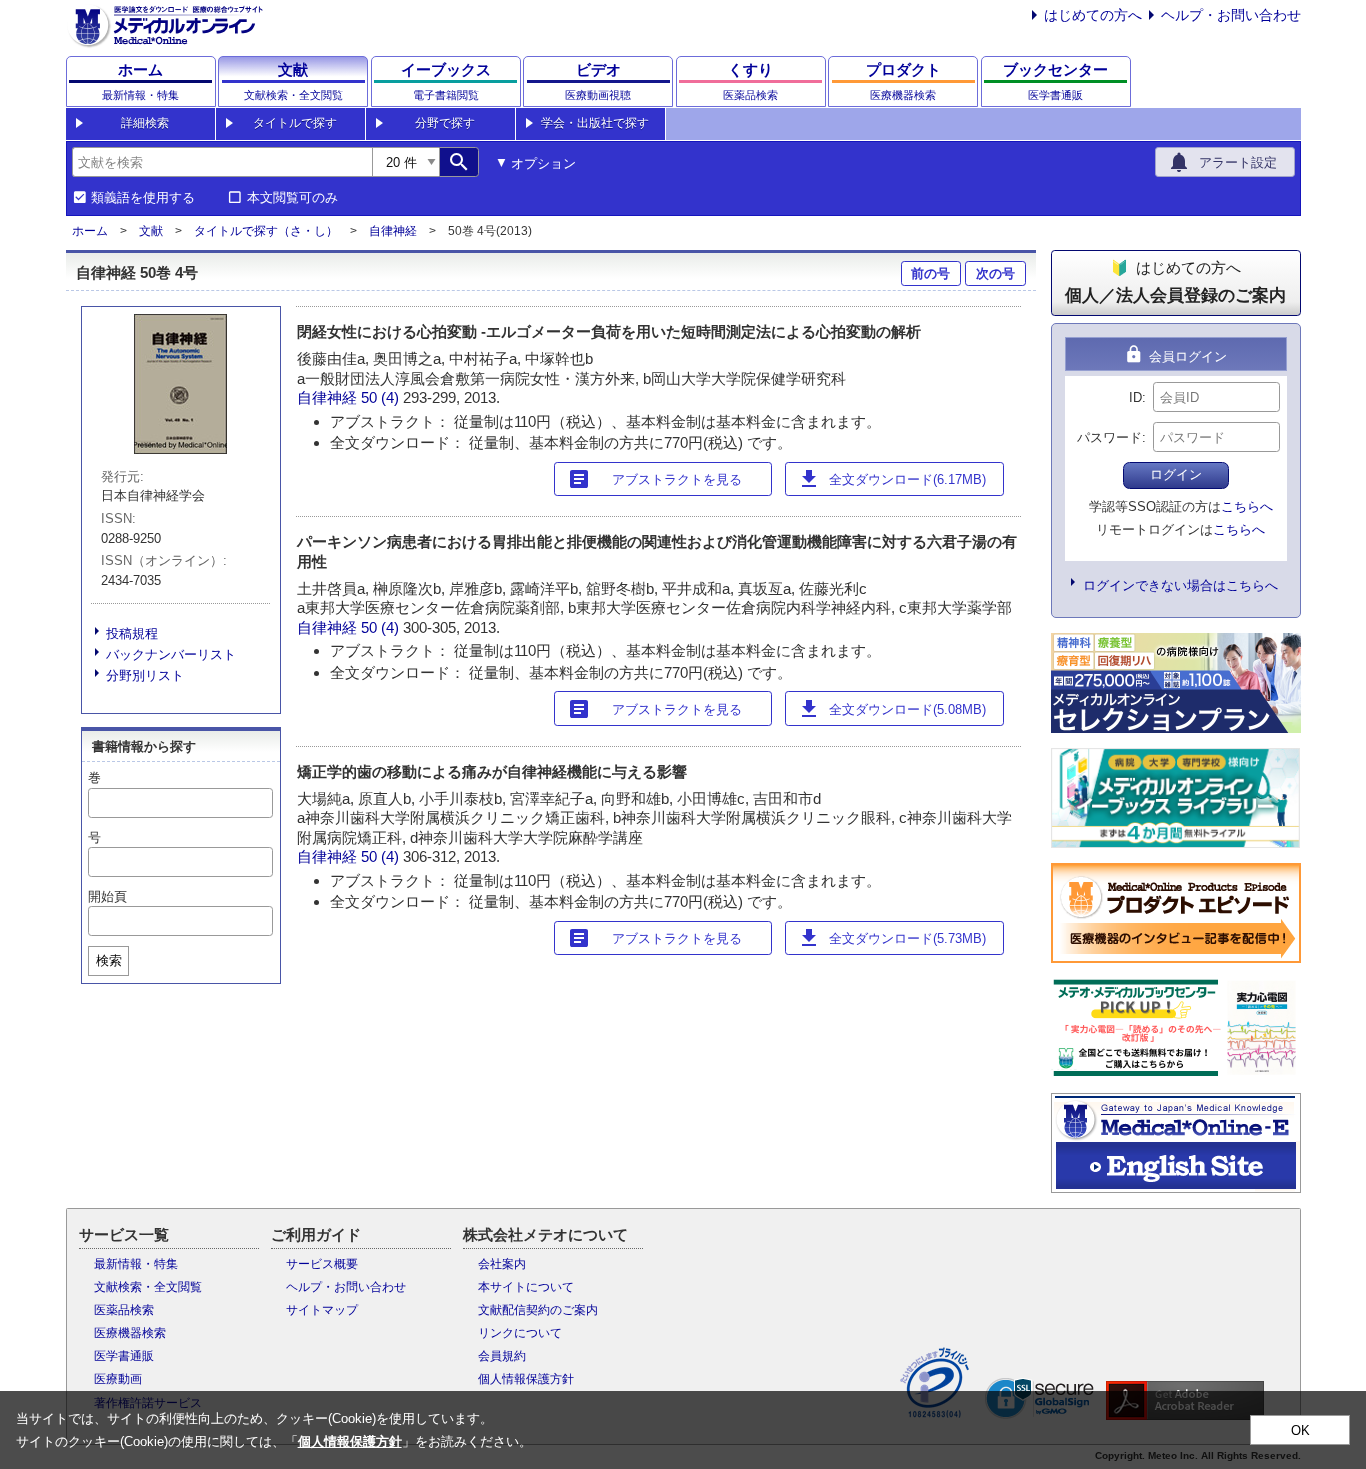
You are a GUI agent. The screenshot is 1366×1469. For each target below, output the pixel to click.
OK (1300, 1430)
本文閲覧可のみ (292, 198)
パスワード (1109, 437)
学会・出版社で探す (595, 123)
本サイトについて (526, 1287)
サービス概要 (322, 1264)
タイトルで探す (295, 123)
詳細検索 (145, 123)
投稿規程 (132, 633)
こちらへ (1247, 506)
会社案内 (502, 1264)
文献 (151, 231)
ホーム (90, 231)
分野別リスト (145, 675)
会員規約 (502, 1356)
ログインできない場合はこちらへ (1180, 585)
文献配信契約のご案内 (538, 1310)
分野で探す (445, 123)
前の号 (930, 273)
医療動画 (118, 1379)
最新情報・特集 (136, 1264)
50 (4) (382, 397)
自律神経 (393, 231)
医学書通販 (124, 1356)
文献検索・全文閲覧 (148, 1287)
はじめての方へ (1093, 15)
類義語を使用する (143, 198)
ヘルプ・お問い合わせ (1231, 15)
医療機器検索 (130, 1333)
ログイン (1176, 474)
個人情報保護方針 (526, 1379)
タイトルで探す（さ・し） (266, 231)
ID (1135, 397)
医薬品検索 (124, 1310)
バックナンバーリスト (171, 654)
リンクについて (520, 1333)
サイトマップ (322, 1310)
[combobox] (222, 162)
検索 (109, 960)
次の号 (995, 273)
